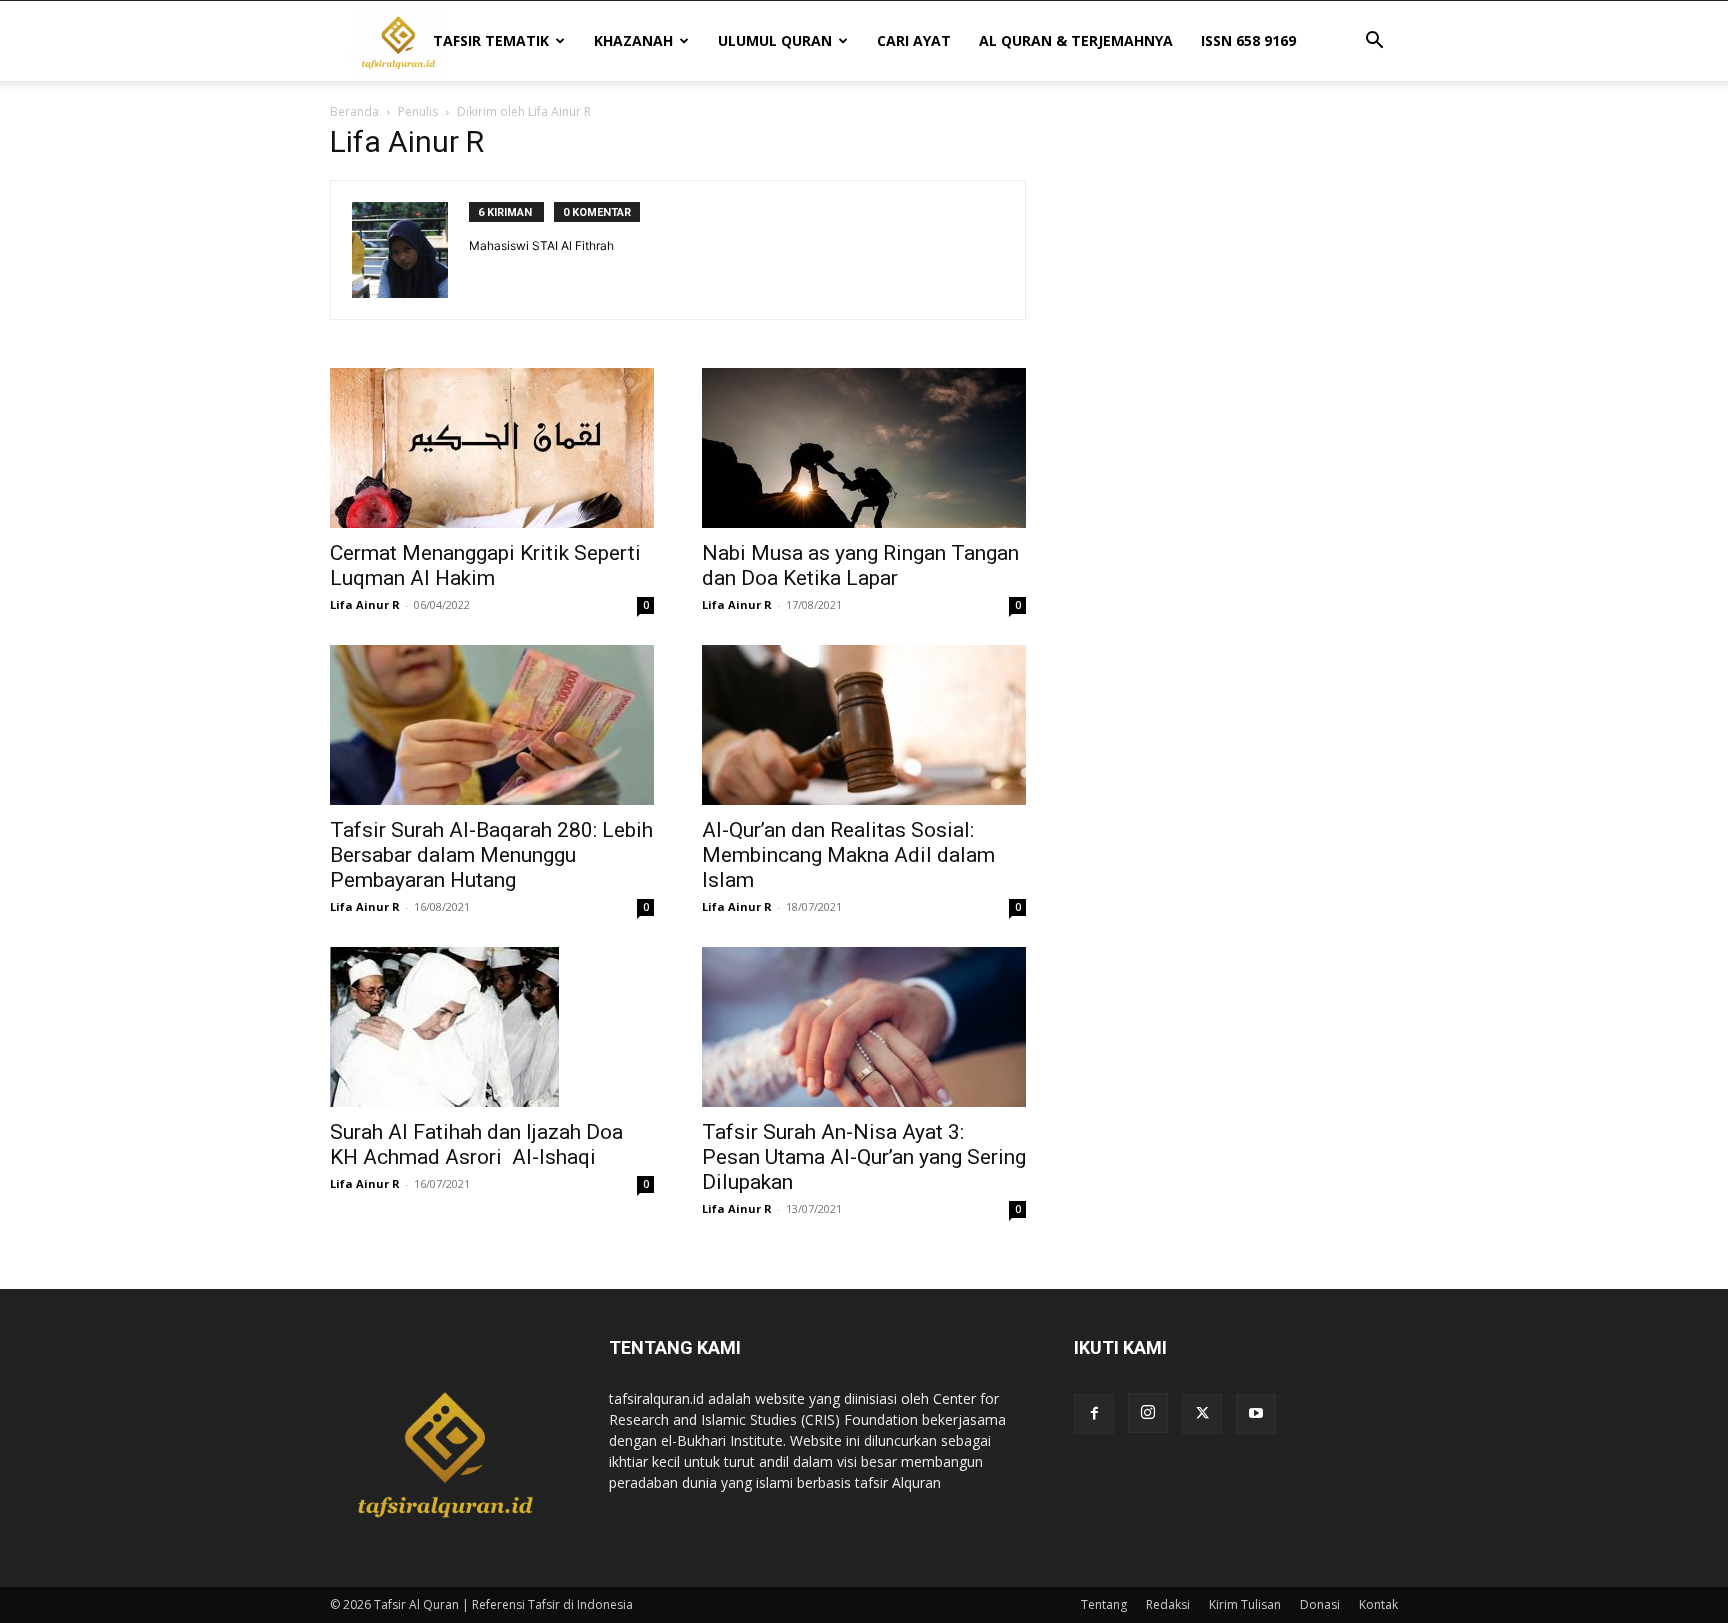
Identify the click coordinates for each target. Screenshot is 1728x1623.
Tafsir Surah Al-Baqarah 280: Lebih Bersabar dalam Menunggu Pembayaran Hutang (491, 855)
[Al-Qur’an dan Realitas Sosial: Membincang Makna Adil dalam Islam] (864, 725)
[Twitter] (1202, 1414)
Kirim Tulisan (1245, 1604)
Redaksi (1168, 1604)
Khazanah (633, 40)
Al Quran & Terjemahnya (1076, 40)
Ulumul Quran (775, 40)
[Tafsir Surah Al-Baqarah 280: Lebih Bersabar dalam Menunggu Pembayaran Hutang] (492, 725)
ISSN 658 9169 (1248, 40)
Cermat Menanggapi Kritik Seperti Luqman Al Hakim (485, 565)
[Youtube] (1256, 1414)
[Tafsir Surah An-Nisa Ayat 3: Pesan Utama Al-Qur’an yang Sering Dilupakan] (864, 1027)
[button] (1374, 42)
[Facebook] (1094, 1414)
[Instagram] (1148, 1413)
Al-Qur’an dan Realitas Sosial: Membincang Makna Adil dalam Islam (848, 855)
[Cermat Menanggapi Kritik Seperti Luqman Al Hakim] (492, 448)
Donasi (1320, 1604)
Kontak (1378, 1604)
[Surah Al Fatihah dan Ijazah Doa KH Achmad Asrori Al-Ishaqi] (492, 1027)
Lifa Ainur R (365, 604)
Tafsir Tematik (491, 40)
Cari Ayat (914, 40)
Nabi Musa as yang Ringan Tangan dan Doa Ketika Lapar (860, 565)
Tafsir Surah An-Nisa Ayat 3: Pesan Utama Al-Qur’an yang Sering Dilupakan (864, 1157)
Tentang (1104, 1604)
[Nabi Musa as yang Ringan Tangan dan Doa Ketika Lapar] (864, 448)
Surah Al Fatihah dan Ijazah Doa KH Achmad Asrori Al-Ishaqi (476, 1144)
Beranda (354, 111)
